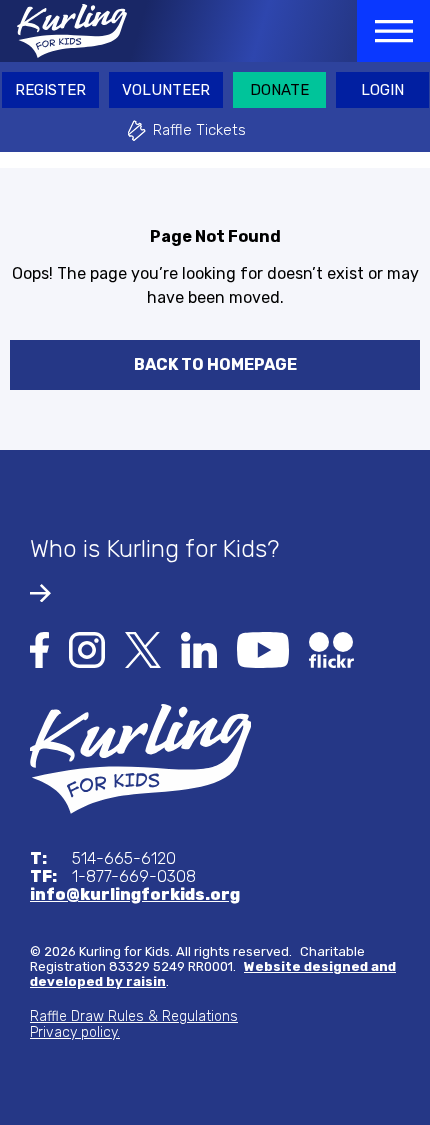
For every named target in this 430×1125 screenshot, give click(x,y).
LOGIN (382, 90)
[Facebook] (39, 648)
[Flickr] (331, 648)
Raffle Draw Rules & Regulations (134, 1016)
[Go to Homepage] (63, 31)
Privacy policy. (75, 1032)
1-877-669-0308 (113, 877)
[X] (143, 648)
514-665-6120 (103, 859)
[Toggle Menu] (393, 31)
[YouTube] (263, 648)
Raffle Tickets (199, 130)
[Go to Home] (140, 757)
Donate (279, 90)
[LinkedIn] (199, 648)
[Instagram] (87, 648)
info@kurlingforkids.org (135, 895)
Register (50, 90)
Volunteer (166, 90)
